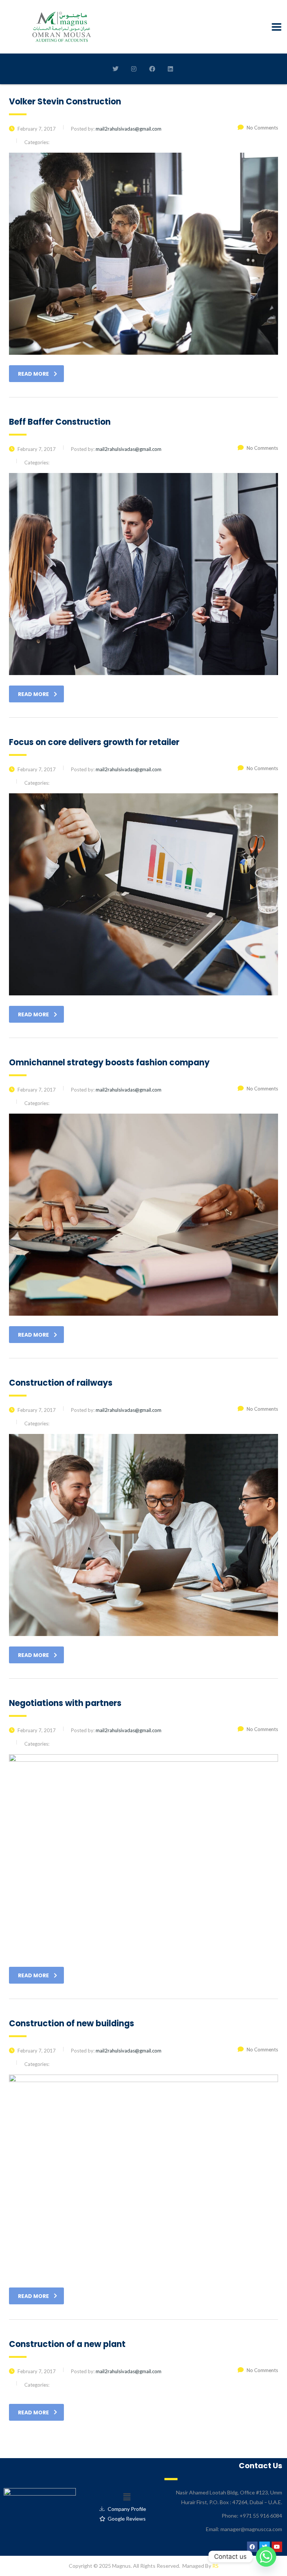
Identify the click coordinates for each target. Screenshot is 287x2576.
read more (33, 374)
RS (215, 2566)
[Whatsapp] (266, 2557)
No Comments (262, 128)
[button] (127, 2497)
